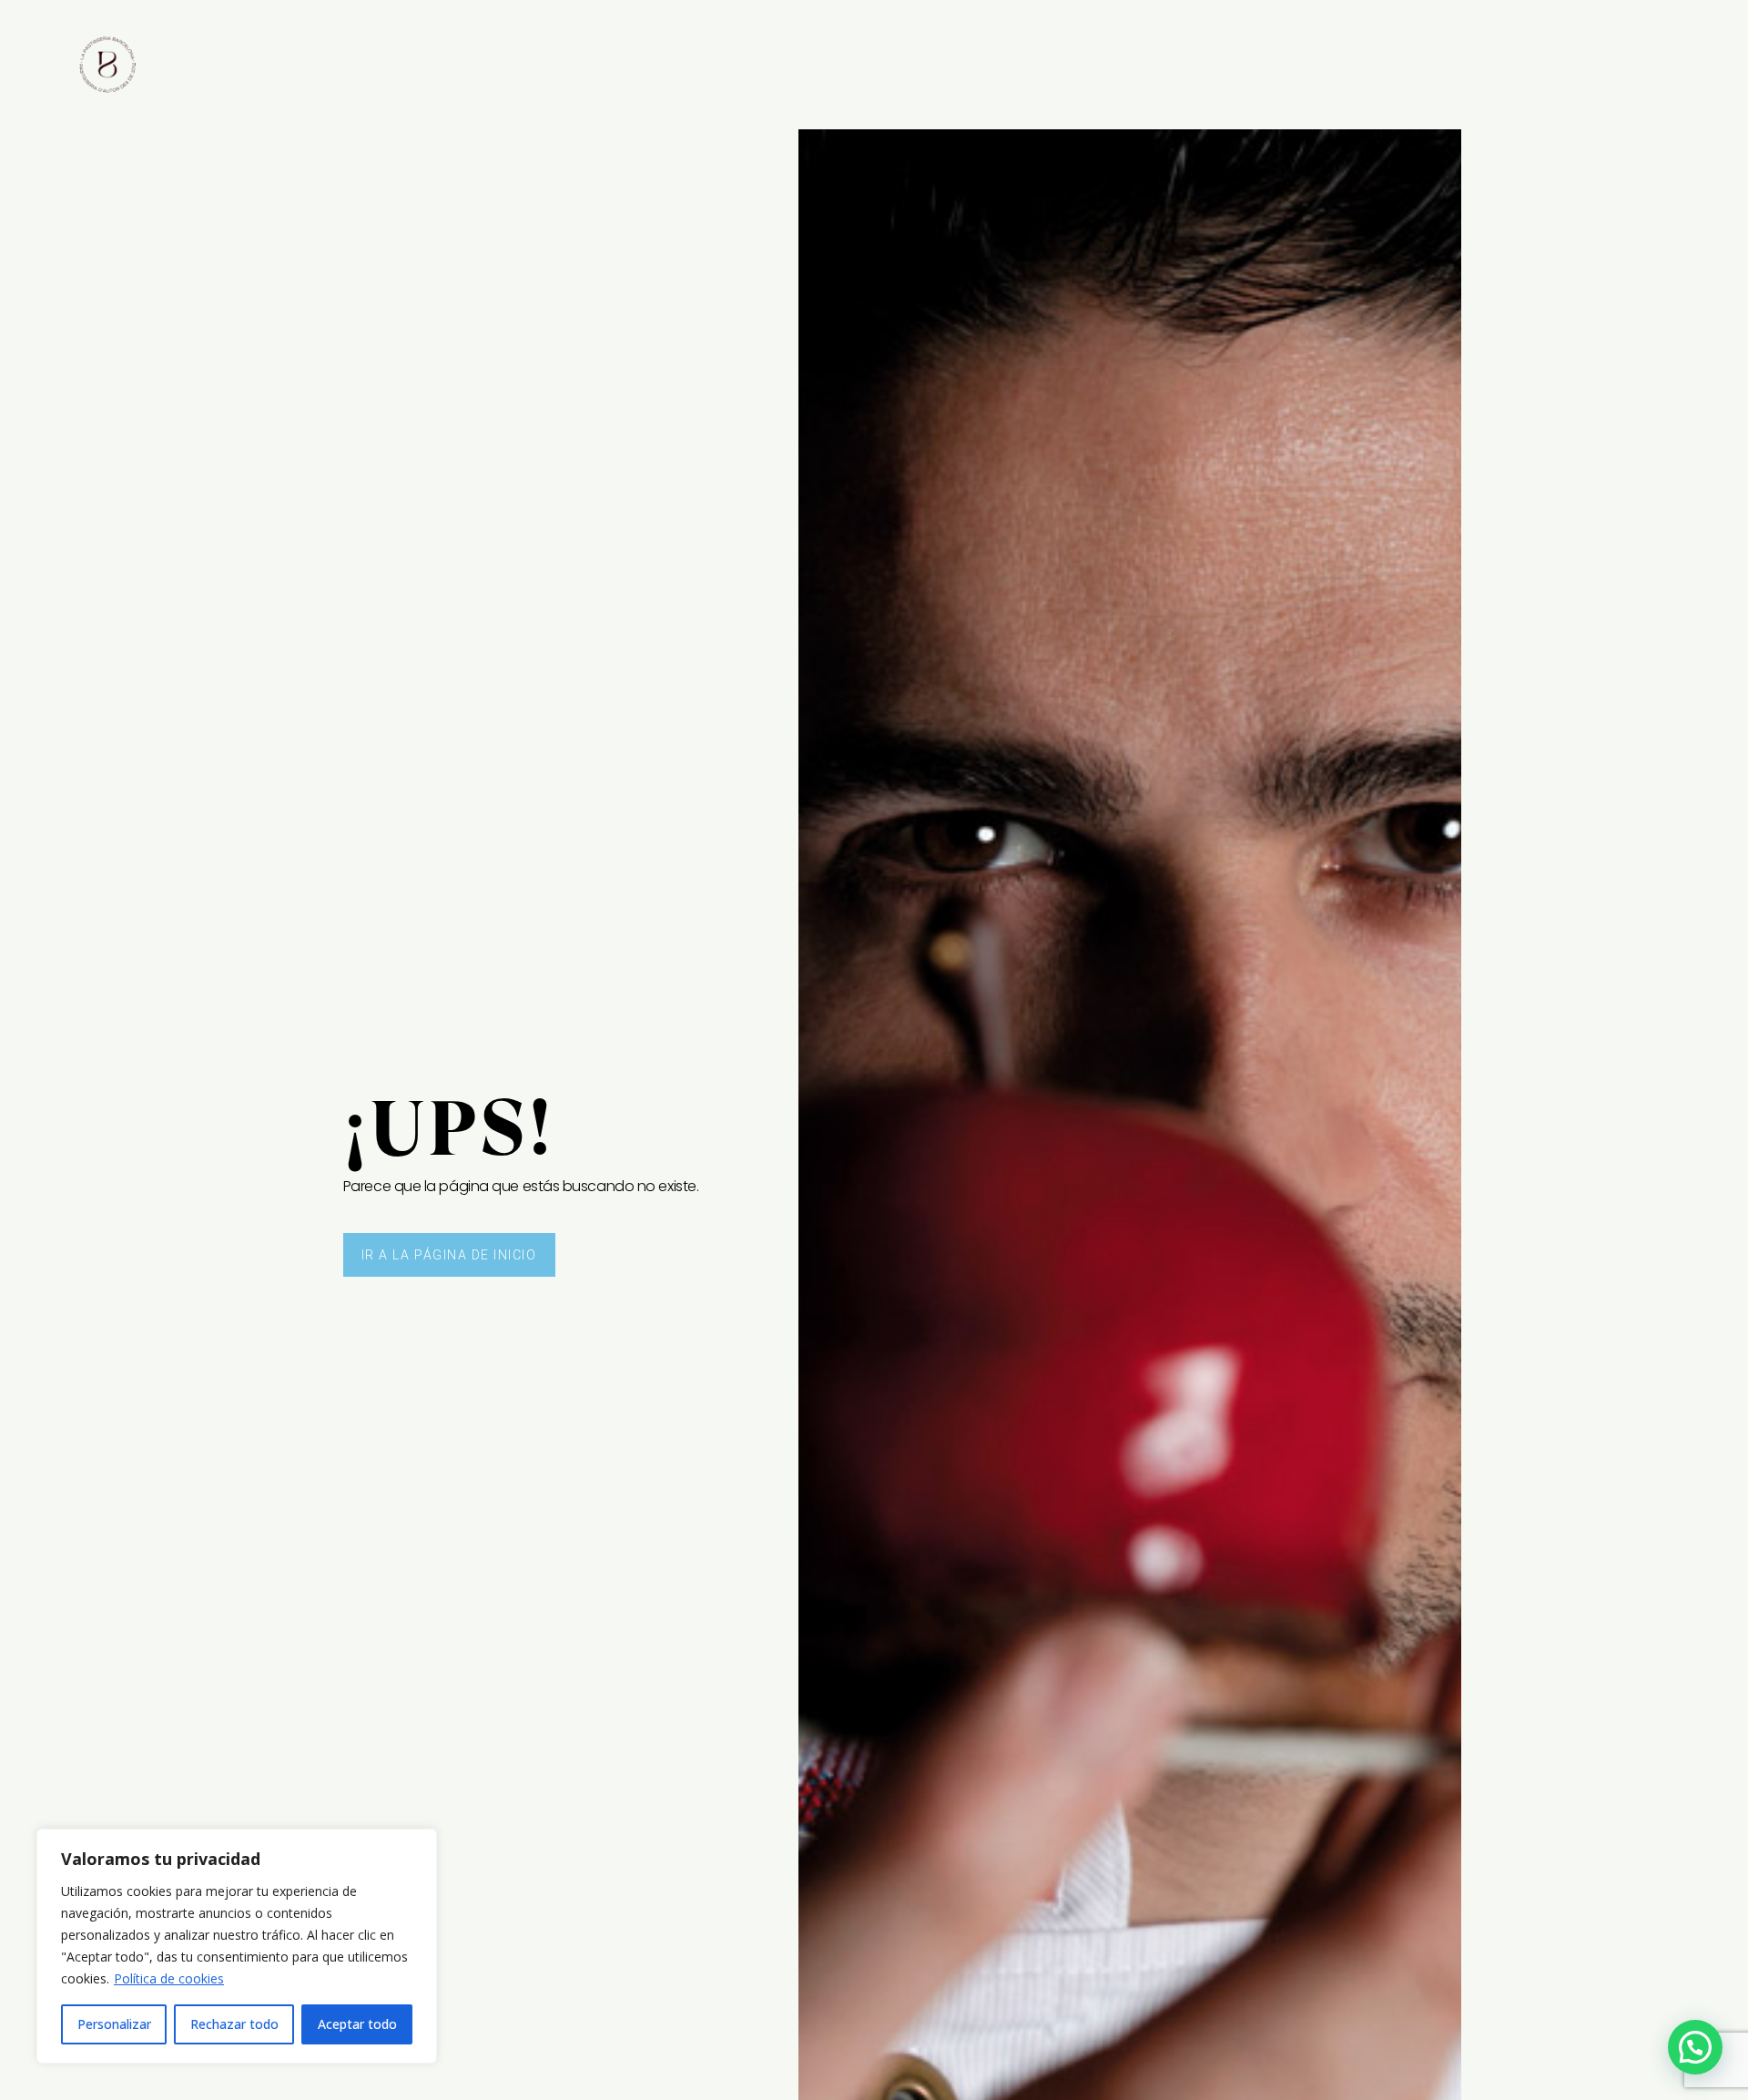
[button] (1695, 2047)
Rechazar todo (234, 2024)
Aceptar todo (357, 2024)
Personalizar (114, 2024)
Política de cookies (169, 1978)
